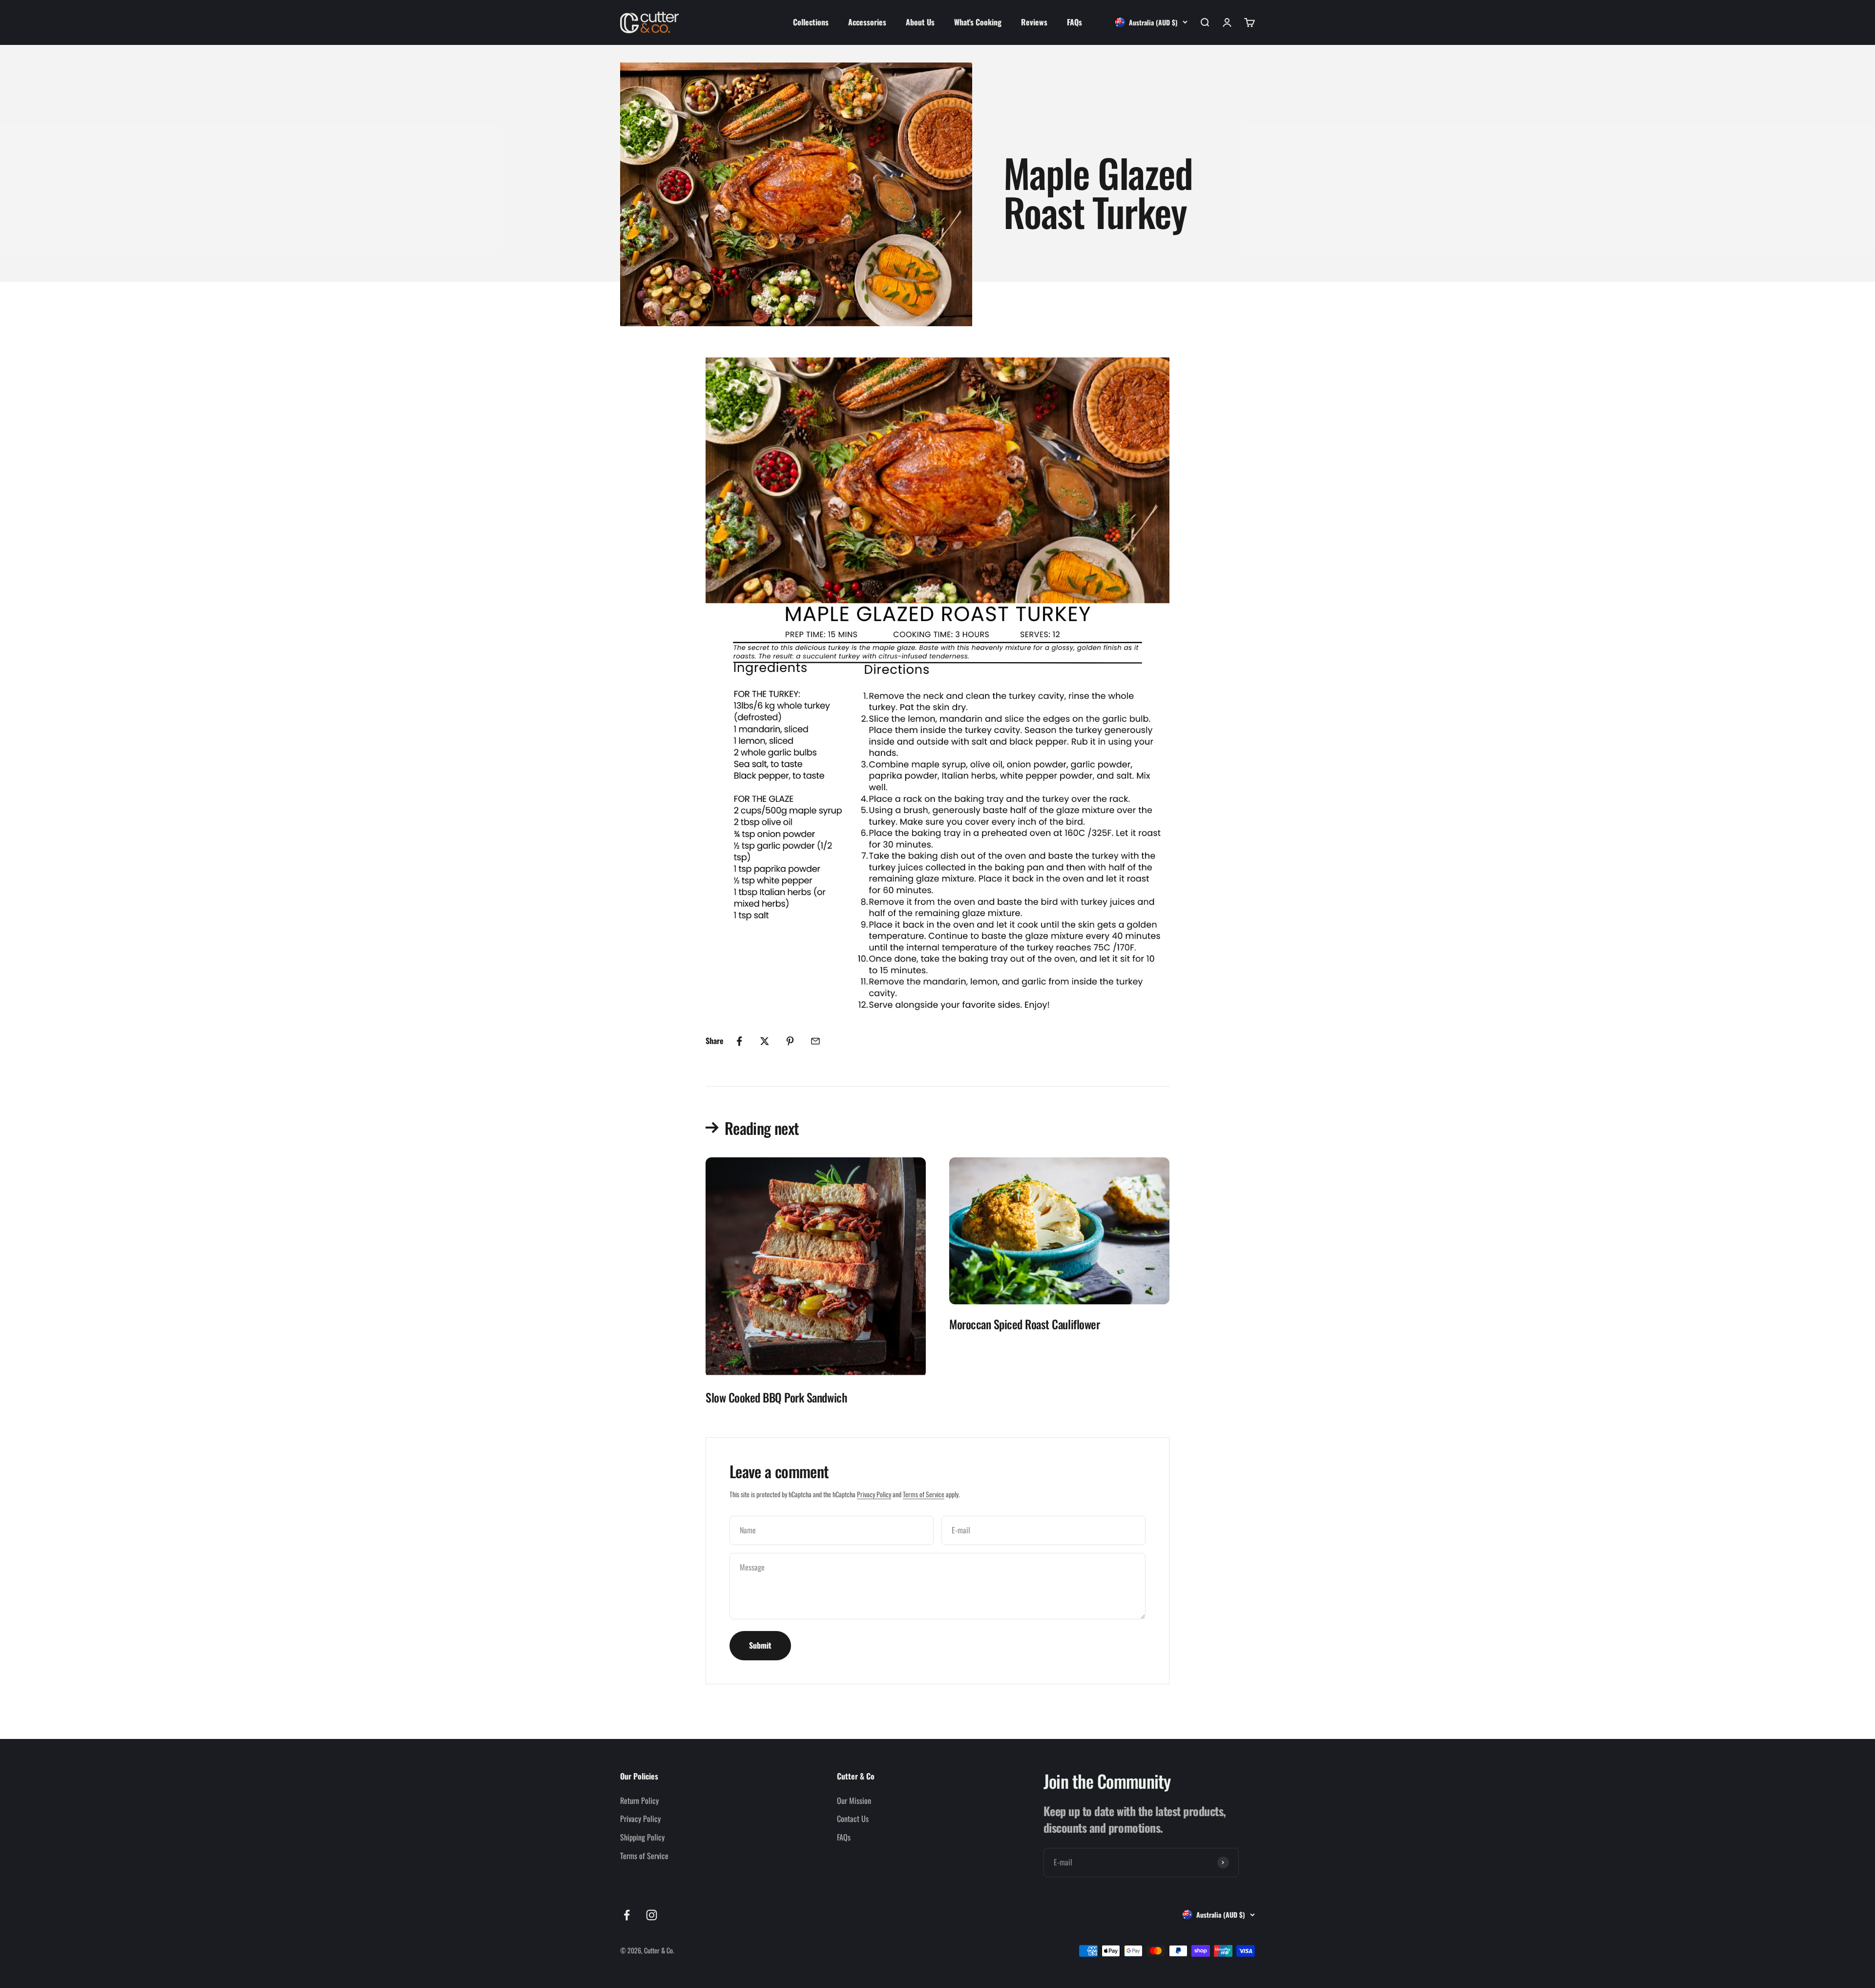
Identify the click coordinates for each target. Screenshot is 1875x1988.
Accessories (867, 22)
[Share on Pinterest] (790, 1041)
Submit (760, 1645)
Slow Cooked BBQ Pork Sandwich (776, 1397)
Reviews (1034, 22)
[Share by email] (815, 1041)
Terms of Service (924, 1494)
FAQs (1074, 22)
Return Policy (639, 1800)
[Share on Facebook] (739, 1041)
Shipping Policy (642, 1837)
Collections (811, 22)
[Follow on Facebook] (627, 1915)
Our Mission (854, 1800)
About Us (920, 22)
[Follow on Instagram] (652, 1915)
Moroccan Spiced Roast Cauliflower (1024, 1324)
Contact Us (853, 1819)
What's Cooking (978, 22)
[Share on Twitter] (765, 1041)
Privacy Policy (874, 1494)
